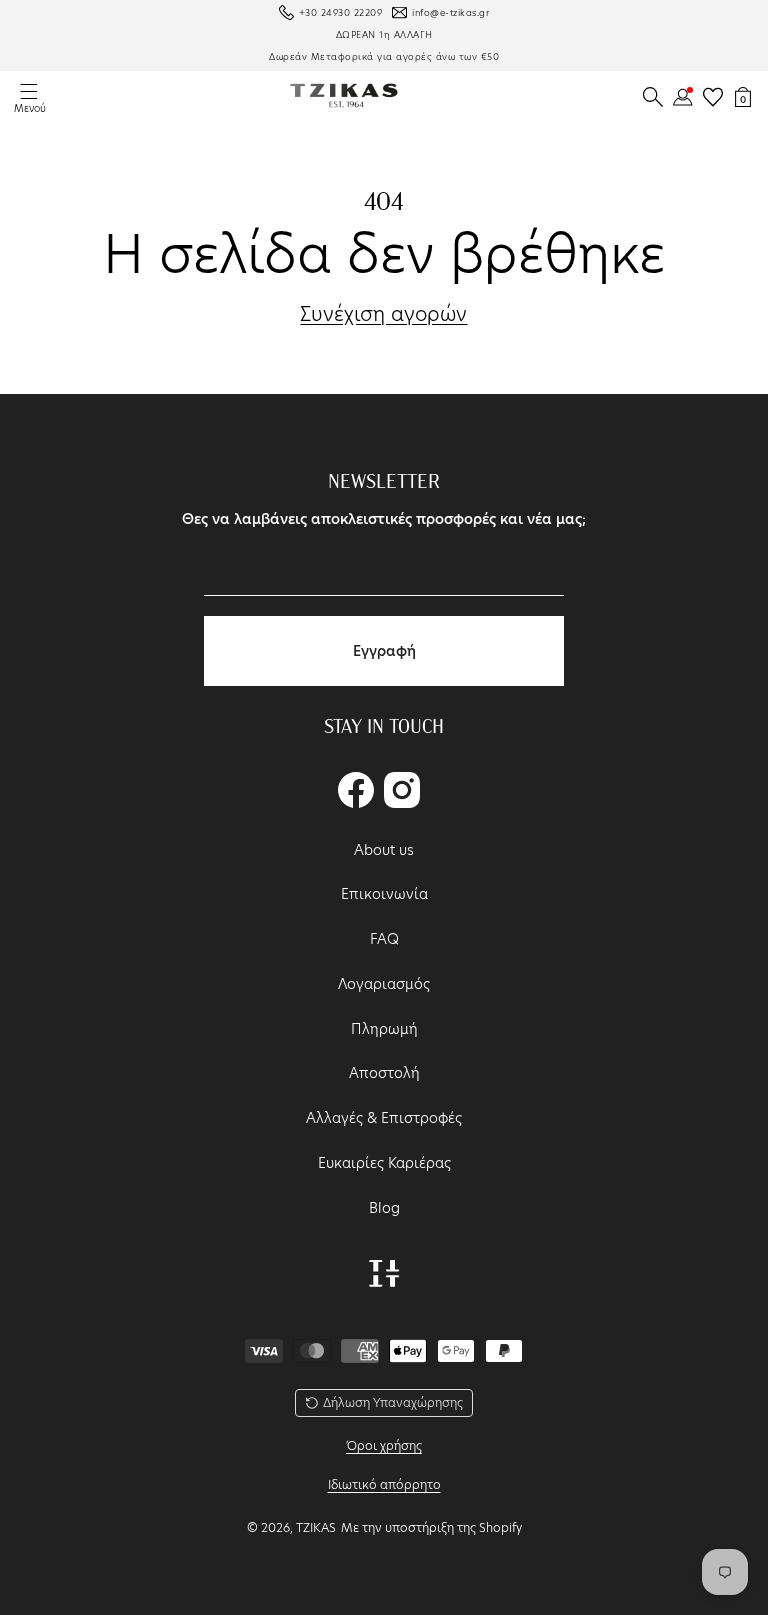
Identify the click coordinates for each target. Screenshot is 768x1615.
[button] (653, 97)
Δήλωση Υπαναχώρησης (393, 1402)
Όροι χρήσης (384, 1445)
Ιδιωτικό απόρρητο (384, 1484)
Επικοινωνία (384, 894)
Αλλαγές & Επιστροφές (384, 1118)
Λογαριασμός (384, 984)
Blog (384, 1208)
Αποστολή (384, 1073)
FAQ (384, 939)
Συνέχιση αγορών (383, 315)
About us (384, 850)
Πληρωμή (384, 1029)
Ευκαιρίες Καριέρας (384, 1163)
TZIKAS (316, 1527)
